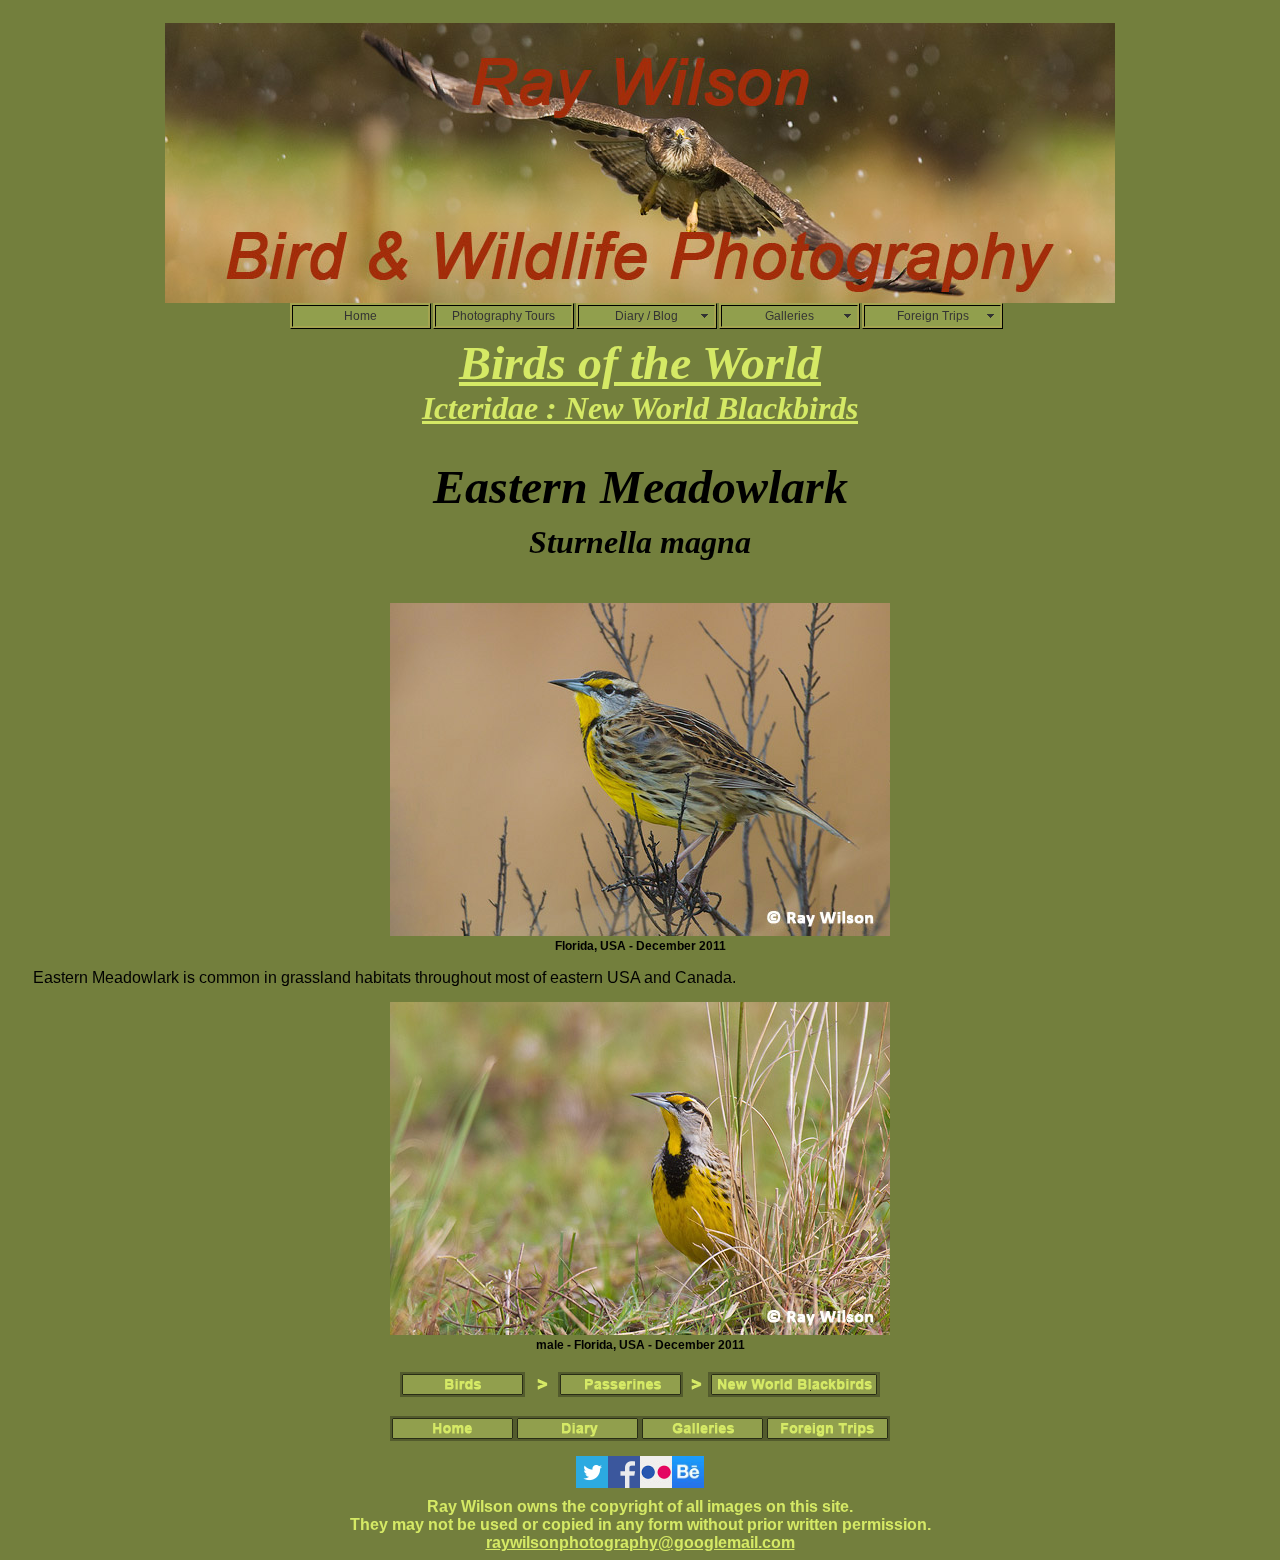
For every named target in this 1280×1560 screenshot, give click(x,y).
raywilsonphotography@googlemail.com (640, 1542)
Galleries (789, 316)
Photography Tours (503, 316)
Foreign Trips (933, 316)
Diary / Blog (646, 316)
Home (360, 316)
